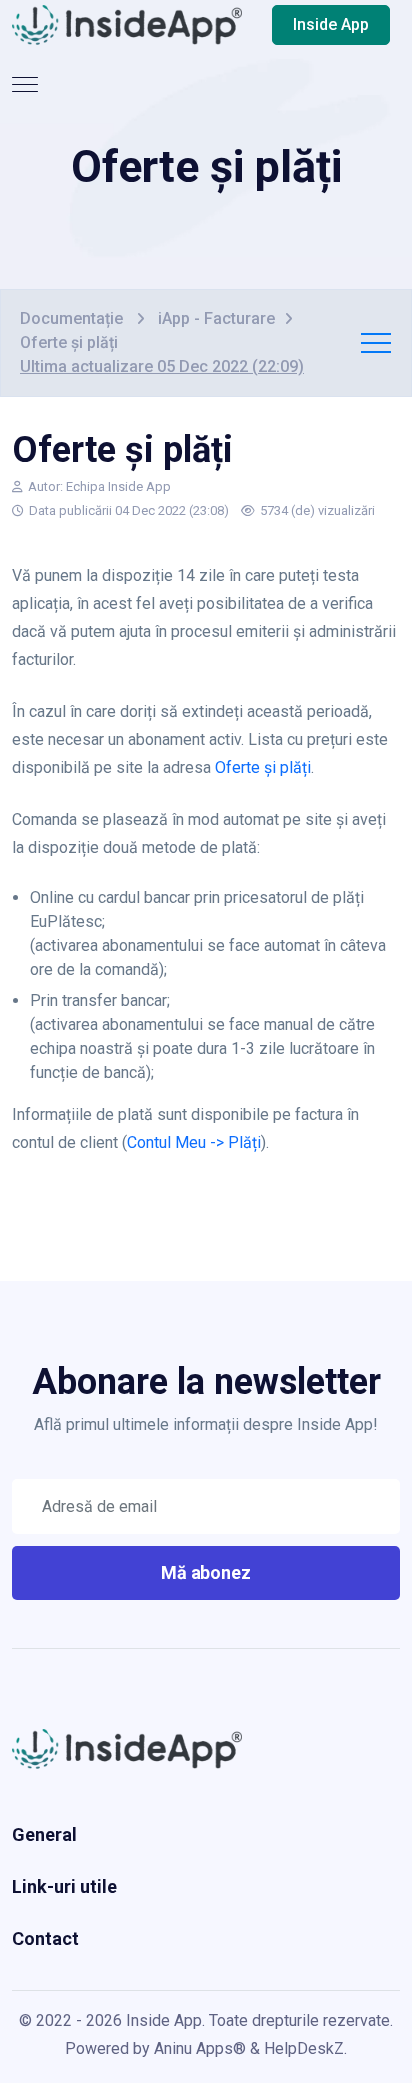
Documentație (73, 318)
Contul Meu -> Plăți (194, 1142)
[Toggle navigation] (27, 85)
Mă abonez (206, 1572)
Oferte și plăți (263, 767)
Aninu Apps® (200, 2048)
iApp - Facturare (216, 318)
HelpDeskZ (304, 2048)
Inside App (331, 24)
